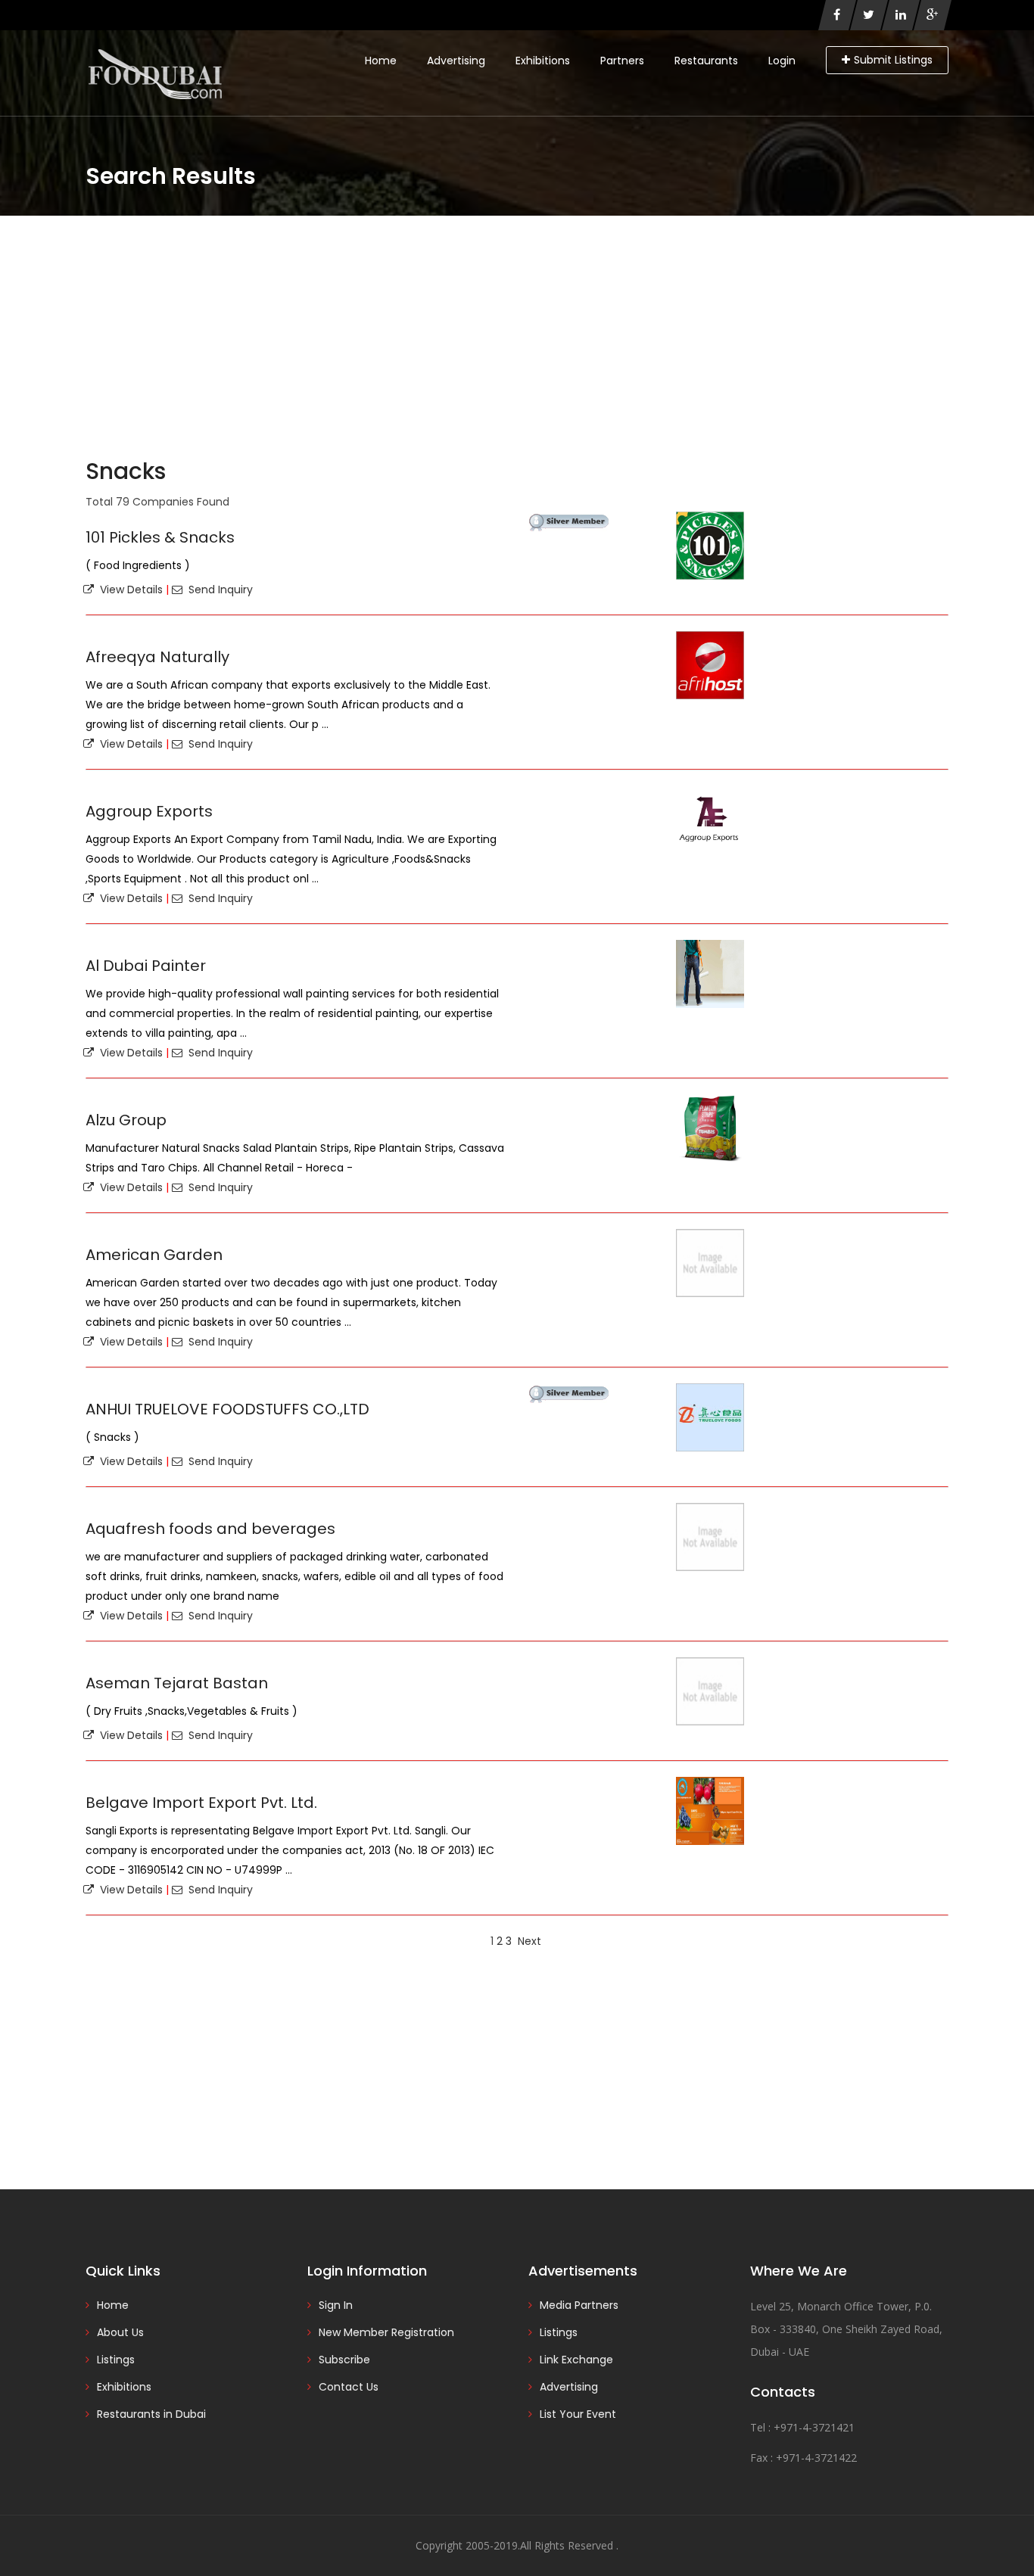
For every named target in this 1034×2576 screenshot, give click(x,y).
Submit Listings (893, 60)
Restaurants (706, 61)
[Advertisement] (517, 329)
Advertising (456, 61)
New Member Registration (386, 2332)
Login (782, 61)
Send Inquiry (218, 590)
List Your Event (578, 2414)
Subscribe (344, 2360)
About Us (120, 2332)
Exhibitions (543, 61)
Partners (622, 61)
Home (381, 61)
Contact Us (349, 2387)
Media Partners (579, 2305)
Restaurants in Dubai (151, 2414)
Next (529, 1941)
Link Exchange (576, 2360)
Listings (116, 2360)
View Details (128, 590)
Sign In (336, 2305)
